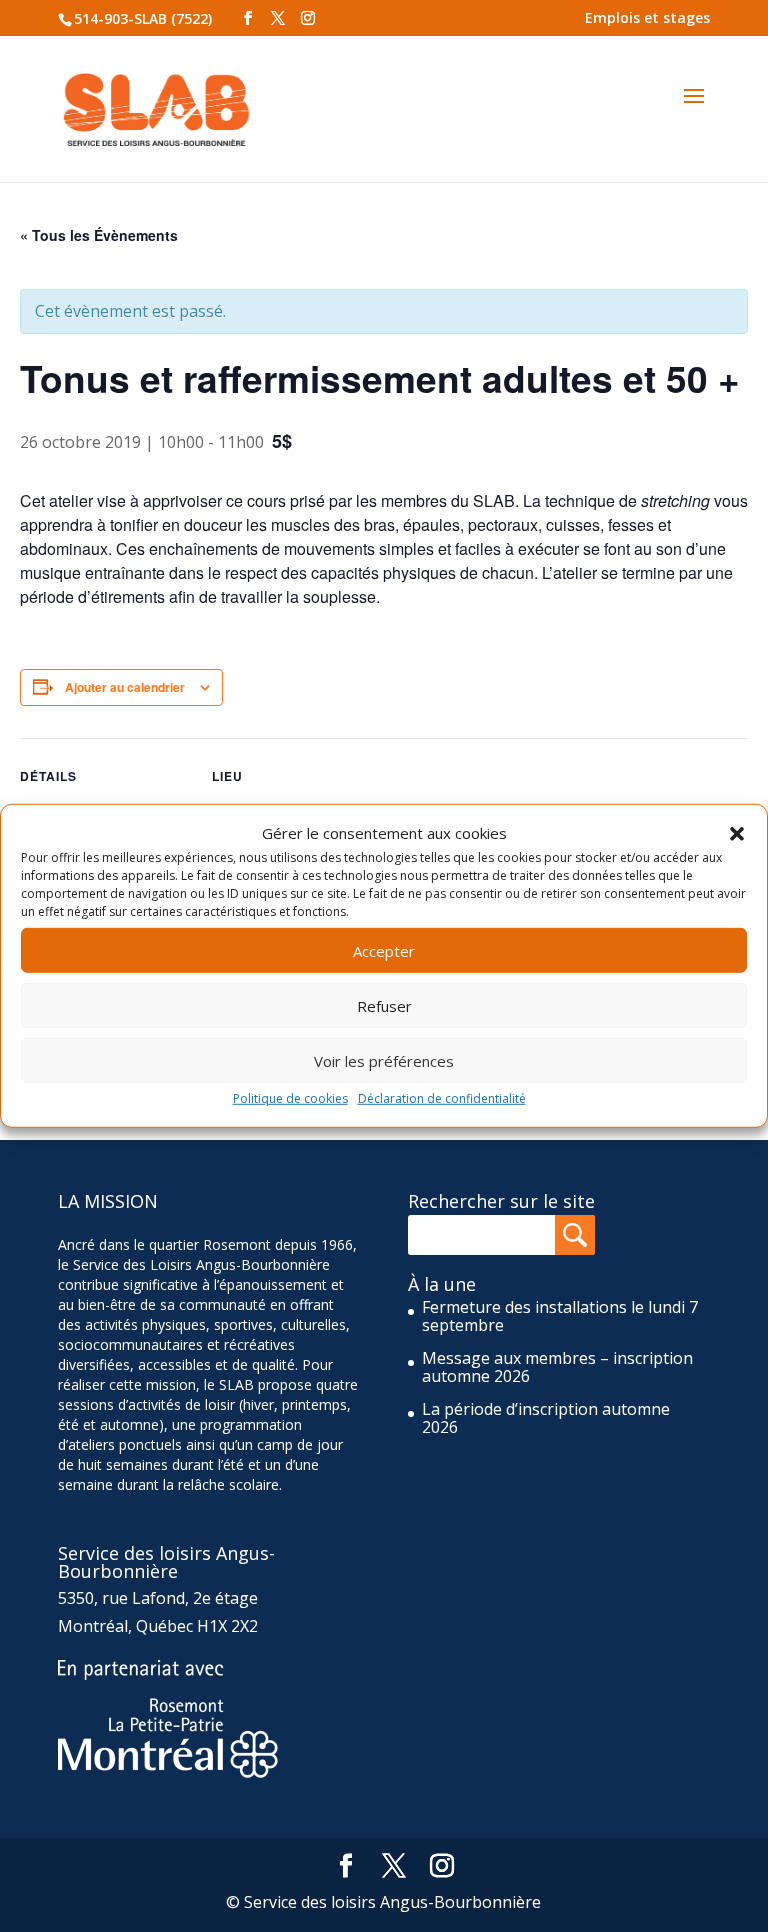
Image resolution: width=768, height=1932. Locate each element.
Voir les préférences (384, 1061)
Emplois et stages (647, 17)
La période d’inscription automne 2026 (546, 1418)
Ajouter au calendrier (125, 687)
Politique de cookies (290, 1098)
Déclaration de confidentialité (442, 1098)
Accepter (384, 951)
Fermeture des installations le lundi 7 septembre (560, 1316)
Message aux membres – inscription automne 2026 (557, 1367)
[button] (737, 833)
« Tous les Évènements (99, 235)
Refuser (384, 1006)
